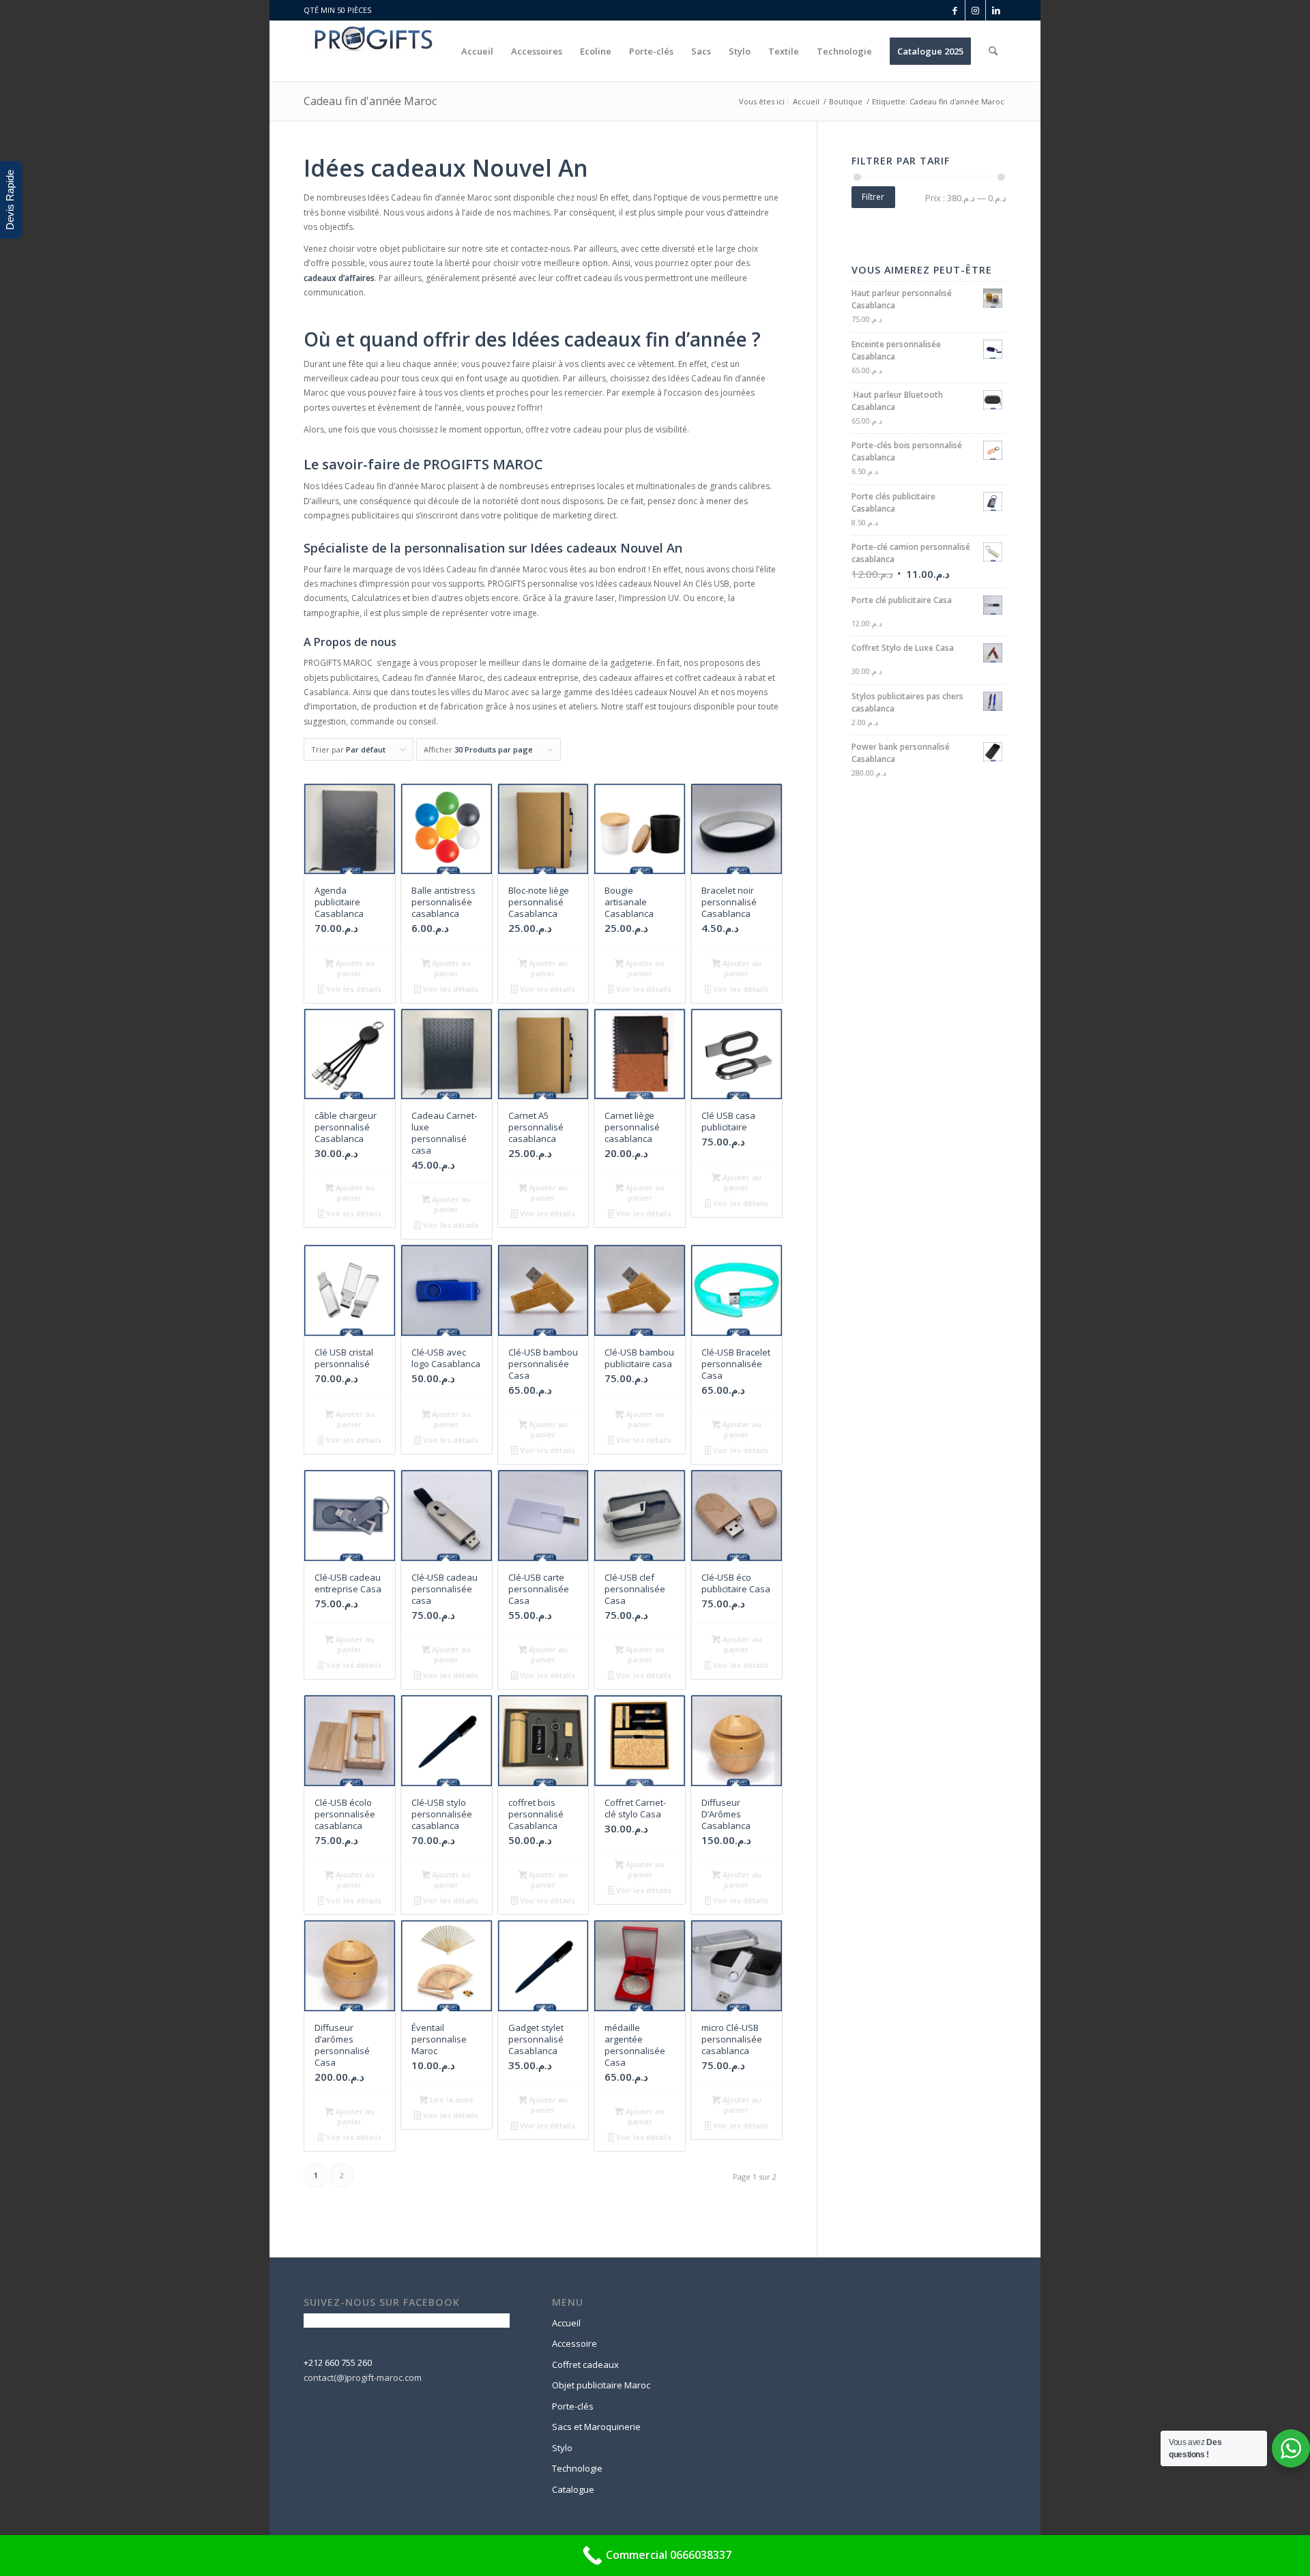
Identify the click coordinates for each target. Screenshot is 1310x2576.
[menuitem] (477, 51)
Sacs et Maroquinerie (596, 2427)
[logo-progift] (371, 51)
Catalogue (573, 2489)
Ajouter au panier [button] (354, 968)
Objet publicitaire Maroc (601, 2385)
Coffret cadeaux (585, 2365)
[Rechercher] (993, 51)
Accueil (566, 2323)
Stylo (562, 2448)
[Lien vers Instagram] (975, 10)
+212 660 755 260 (338, 2362)
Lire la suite (451, 2099)
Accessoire (574, 2343)
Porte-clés (573, 2406)
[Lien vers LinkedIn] (996, 10)
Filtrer (873, 197)
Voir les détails (353, 989)
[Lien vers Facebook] (955, 10)
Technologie (577, 2468)
